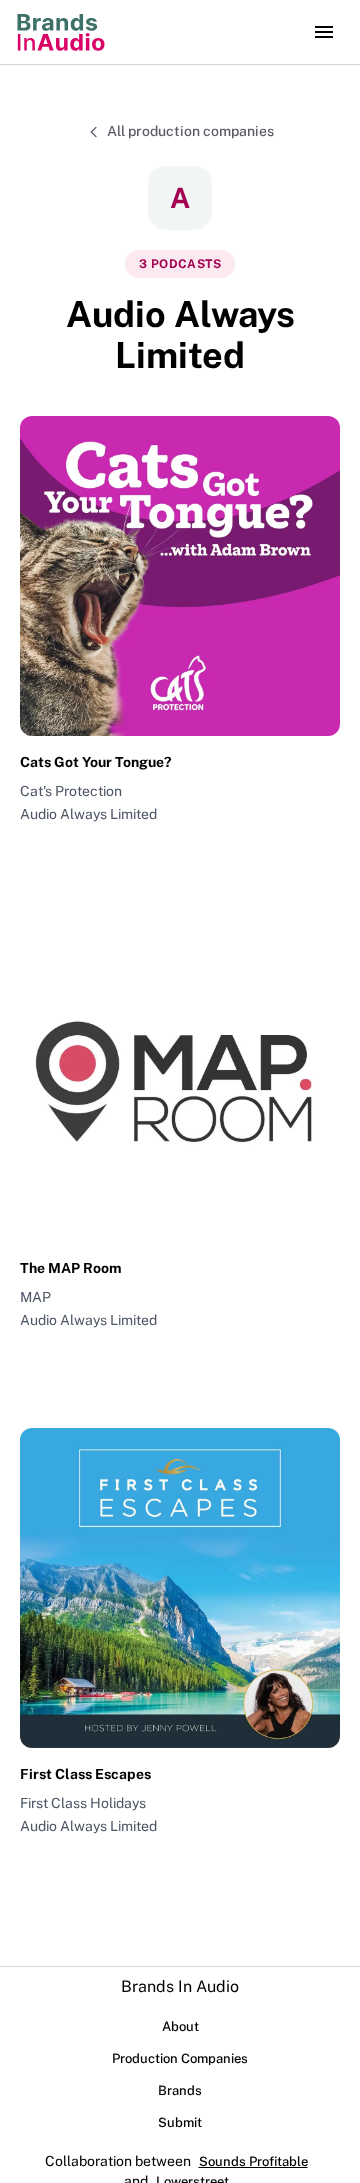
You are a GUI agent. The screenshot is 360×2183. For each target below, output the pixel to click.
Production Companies (180, 2058)
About (180, 2026)
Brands (180, 2090)
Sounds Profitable (253, 2161)
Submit (180, 2122)
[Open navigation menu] (324, 32)
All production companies (190, 131)
